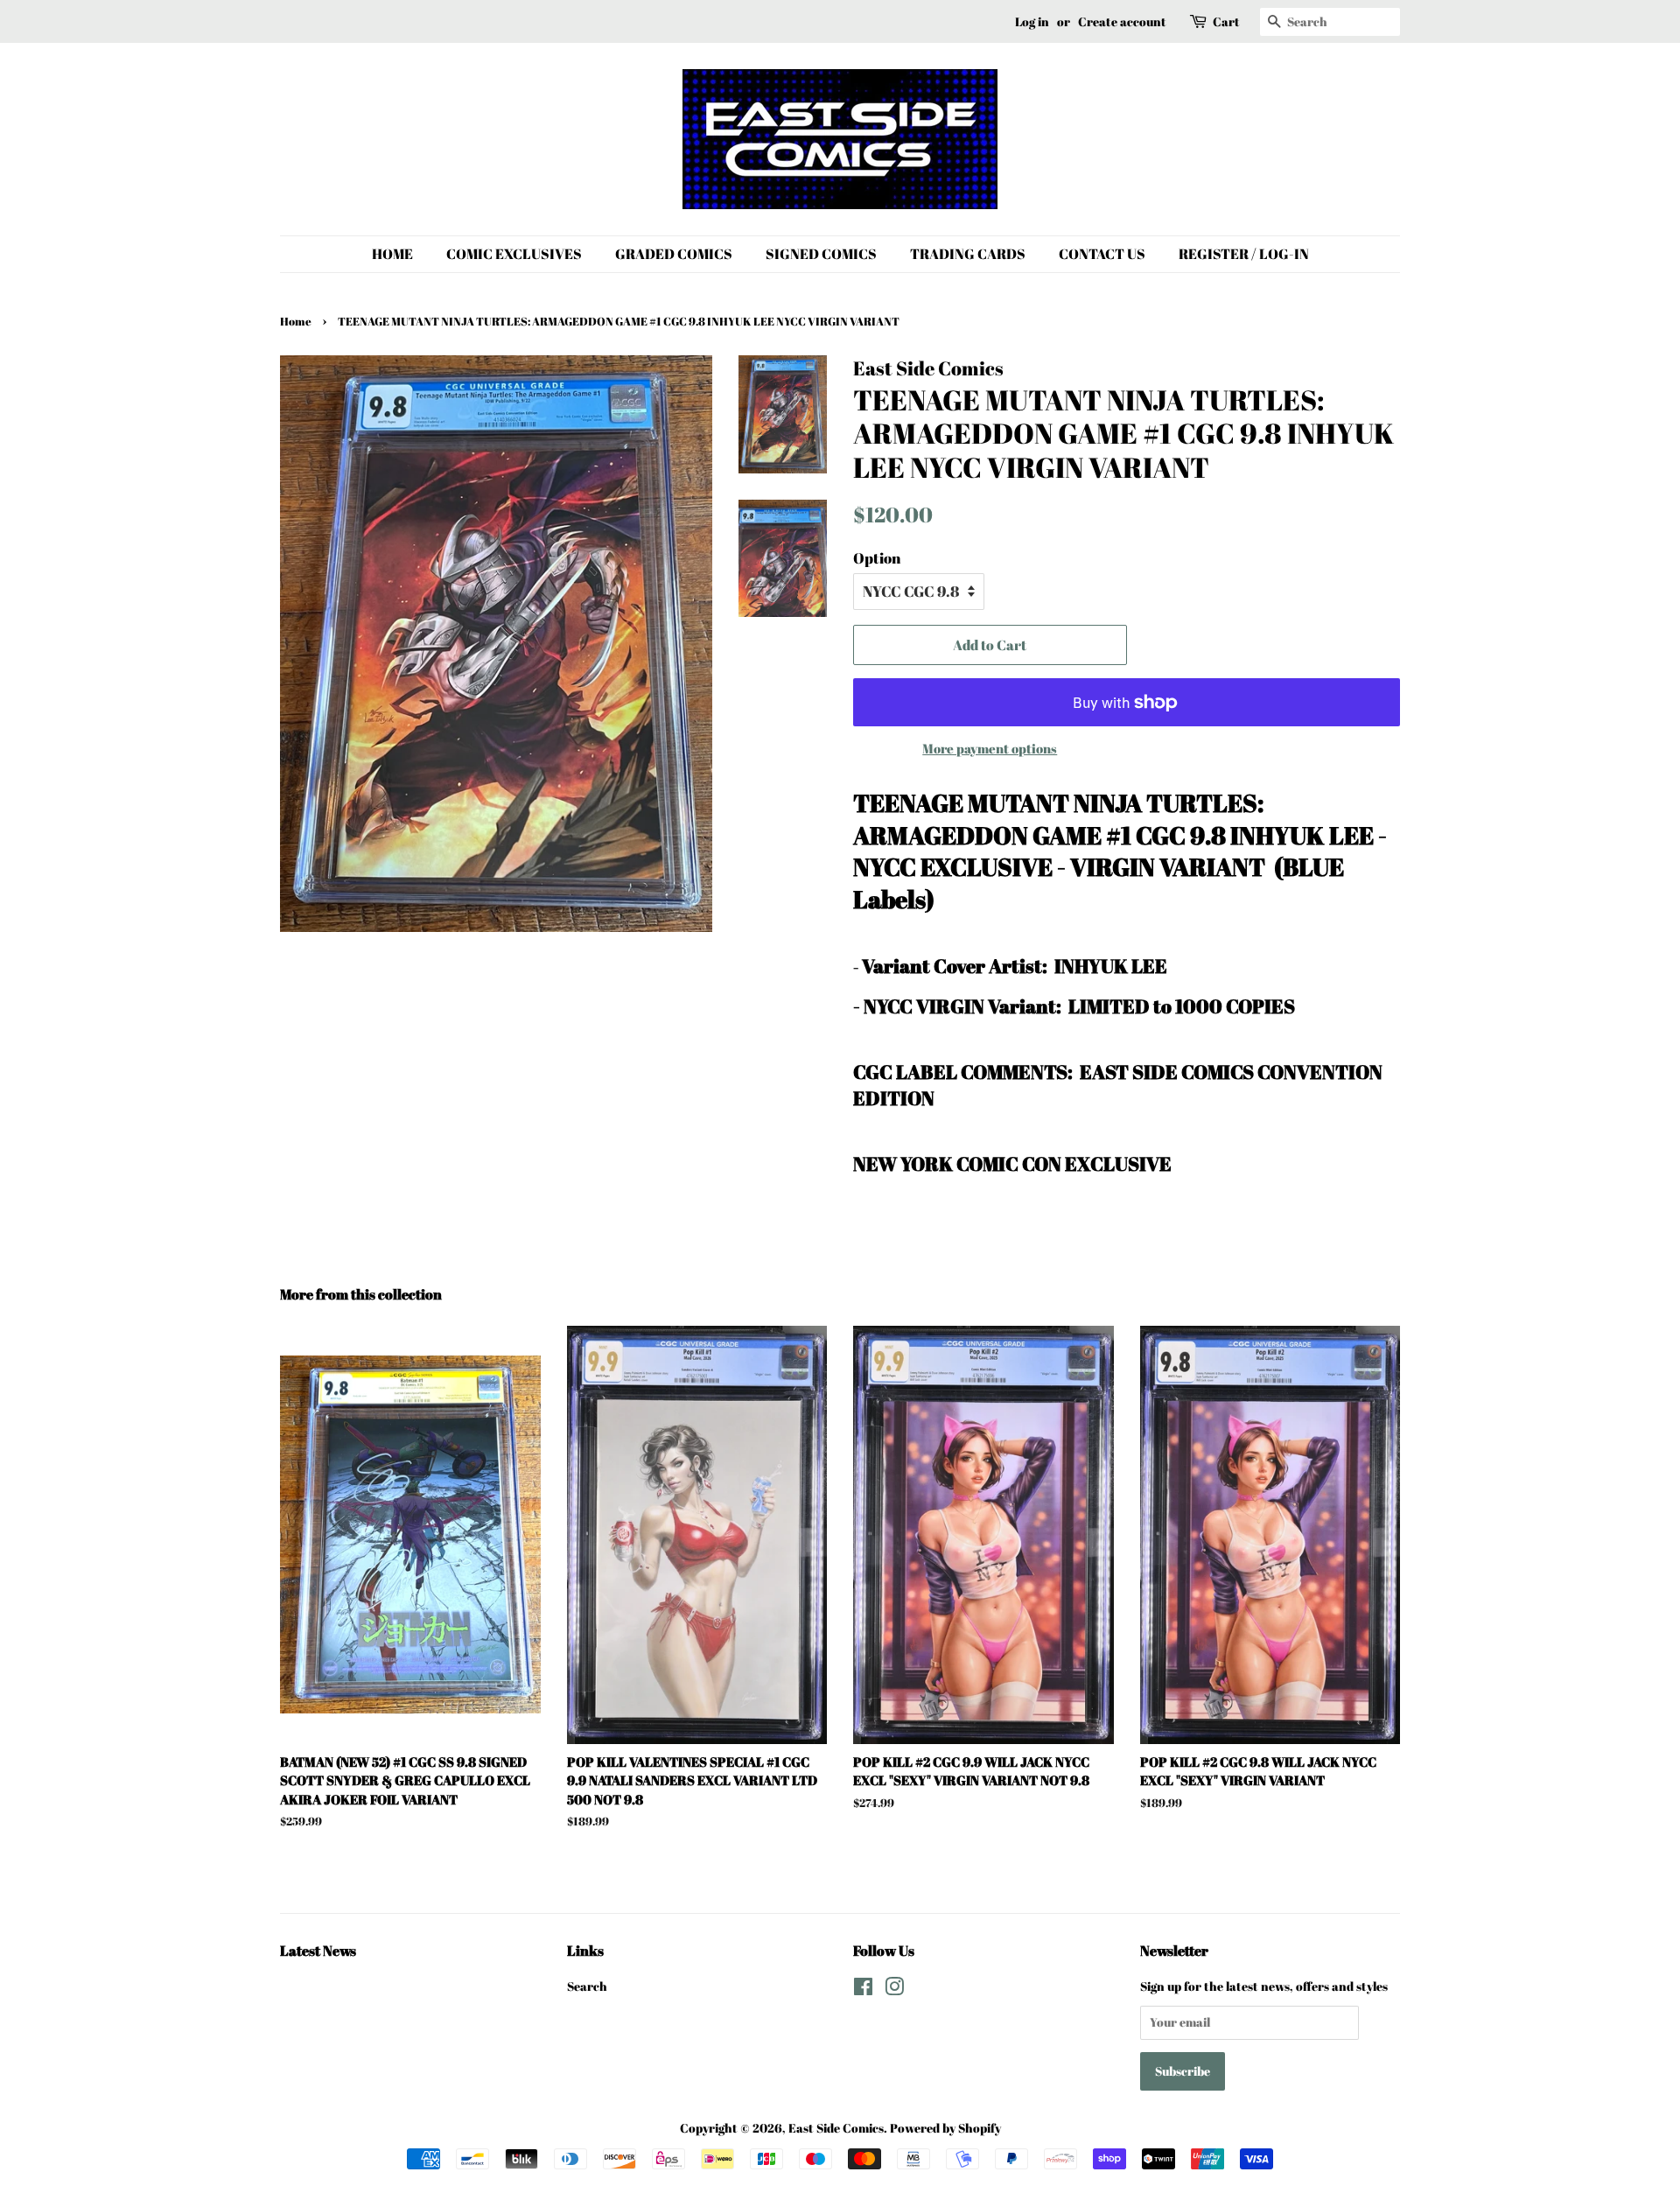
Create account (1122, 21)
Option (877, 558)
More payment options (990, 748)
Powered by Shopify (945, 2128)
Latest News (318, 1951)
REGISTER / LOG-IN (1244, 254)
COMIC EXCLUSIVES (514, 254)
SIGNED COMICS (821, 254)
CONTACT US (1102, 254)
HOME (392, 254)
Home (296, 322)
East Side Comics (836, 2128)
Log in (1032, 21)
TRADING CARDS (968, 254)
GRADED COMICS (674, 254)
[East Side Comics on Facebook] (863, 1990)
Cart (1226, 21)
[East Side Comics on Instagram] (894, 1990)
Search (587, 1986)
